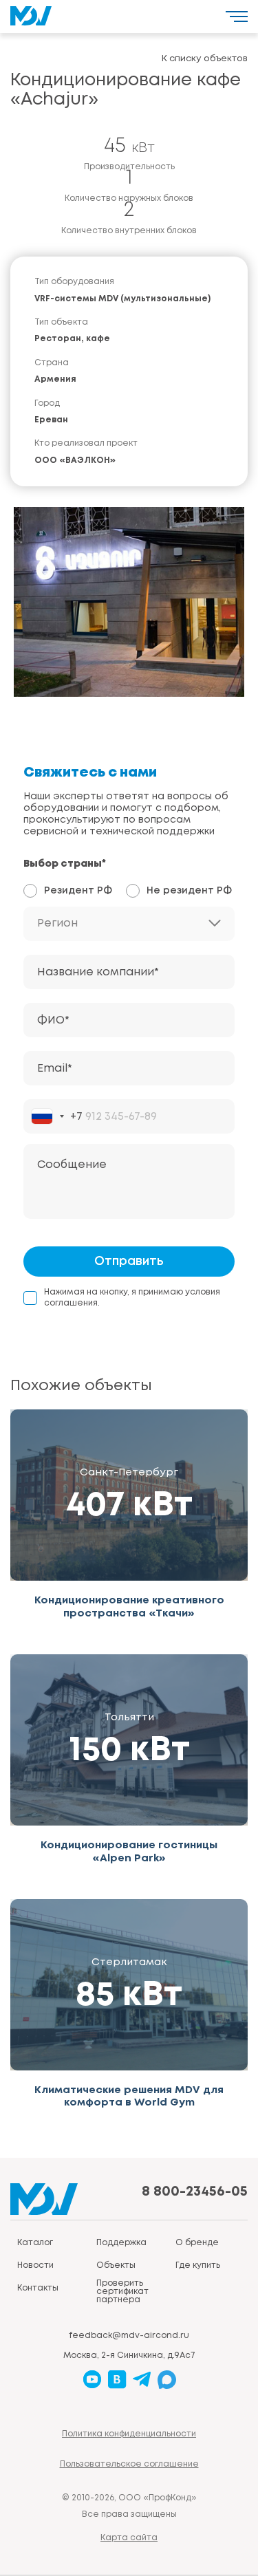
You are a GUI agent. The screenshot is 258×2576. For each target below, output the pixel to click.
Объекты (116, 2265)
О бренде (197, 2243)
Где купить (198, 2265)
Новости (35, 2265)
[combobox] (57, 1116)
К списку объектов (205, 59)
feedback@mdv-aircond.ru (129, 2336)
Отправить (129, 1262)
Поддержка (121, 2243)
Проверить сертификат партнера (122, 2292)
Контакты (38, 2288)
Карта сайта (129, 2538)
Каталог (35, 2243)
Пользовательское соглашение (129, 2464)
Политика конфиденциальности (129, 2434)
